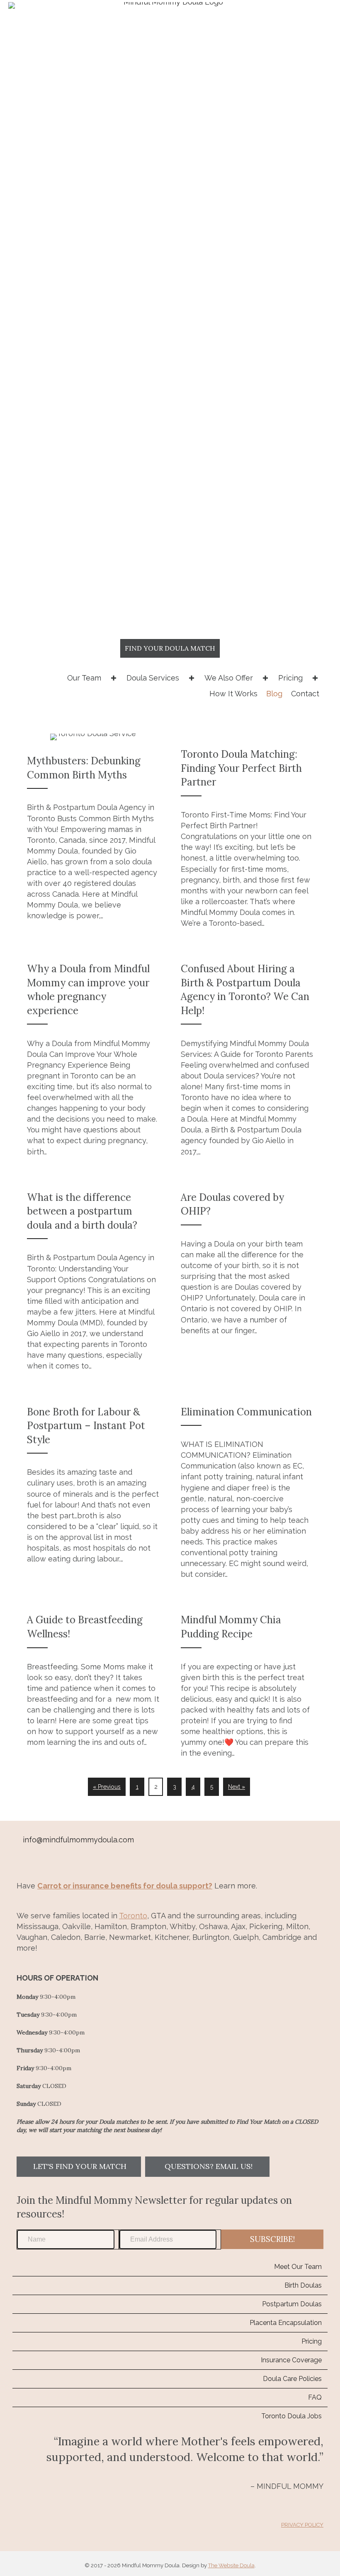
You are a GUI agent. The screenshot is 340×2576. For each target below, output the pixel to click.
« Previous (107, 1787)
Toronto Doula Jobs (291, 2416)
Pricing (290, 678)
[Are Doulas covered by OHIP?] (247, 1277)
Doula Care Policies (292, 2379)
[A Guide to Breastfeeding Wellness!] (93, 1682)
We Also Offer (229, 678)
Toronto (133, 1916)
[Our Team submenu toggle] (114, 678)
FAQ (315, 2397)
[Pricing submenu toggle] (315, 678)
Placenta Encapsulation (286, 2323)
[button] (79, 2167)
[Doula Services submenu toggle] (192, 678)
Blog (274, 694)
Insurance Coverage (291, 2360)
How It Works (233, 694)
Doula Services (153, 678)
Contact (305, 694)
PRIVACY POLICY (302, 2525)
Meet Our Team (298, 2267)
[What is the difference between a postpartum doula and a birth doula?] (93, 1277)
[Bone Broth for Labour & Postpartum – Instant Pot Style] (93, 1489)
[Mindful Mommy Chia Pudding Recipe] (247, 1682)
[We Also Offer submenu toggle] (265, 678)
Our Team (84, 678)
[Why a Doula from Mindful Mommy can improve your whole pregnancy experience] (93, 1056)
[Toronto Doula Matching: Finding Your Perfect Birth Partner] (247, 834)
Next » (237, 1787)
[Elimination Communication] (247, 1489)
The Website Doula (231, 2565)
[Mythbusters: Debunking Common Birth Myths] (93, 834)
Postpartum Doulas (292, 2304)
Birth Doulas (303, 2285)
